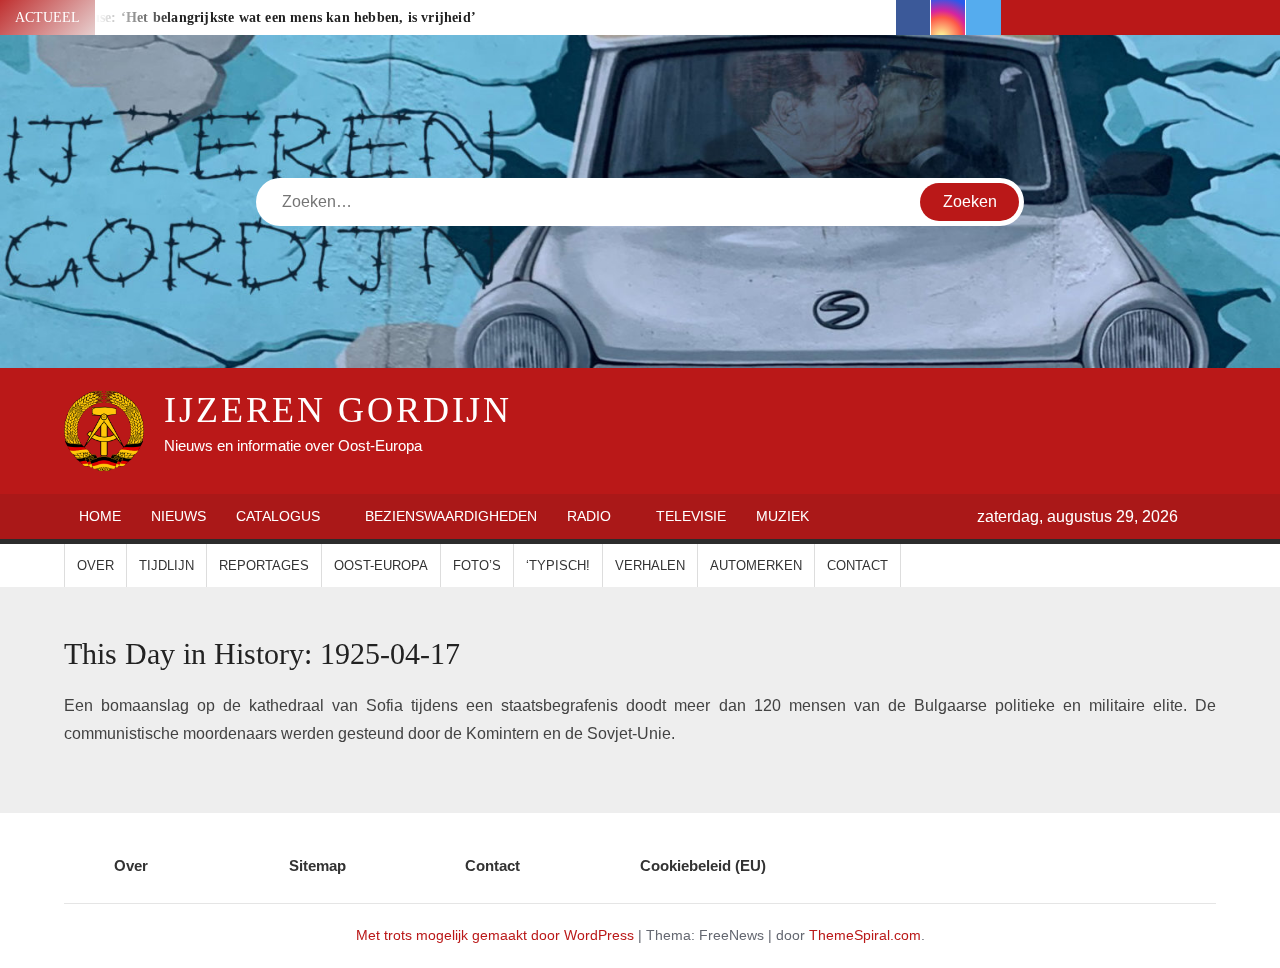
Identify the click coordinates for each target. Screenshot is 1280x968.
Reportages (264, 565)
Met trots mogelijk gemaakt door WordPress (495, 935)
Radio (589, 516)
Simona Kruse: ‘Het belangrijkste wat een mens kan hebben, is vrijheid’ (249, 17)
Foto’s (477, 565)
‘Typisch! (558, 565)
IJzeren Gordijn (338, 410)
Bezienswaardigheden (451, 516)
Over (95, 565)
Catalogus (278, 516)
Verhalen (650, 565)
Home (100, 516)
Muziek (782, 516)
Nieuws (178, 516)
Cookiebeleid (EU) (703, 865)
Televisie (691, 516)
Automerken (756, 565)
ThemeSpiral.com (865, 935)
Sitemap (317, 865)
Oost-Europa (381, 565)
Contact (857, 565)
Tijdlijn (166, 565)
